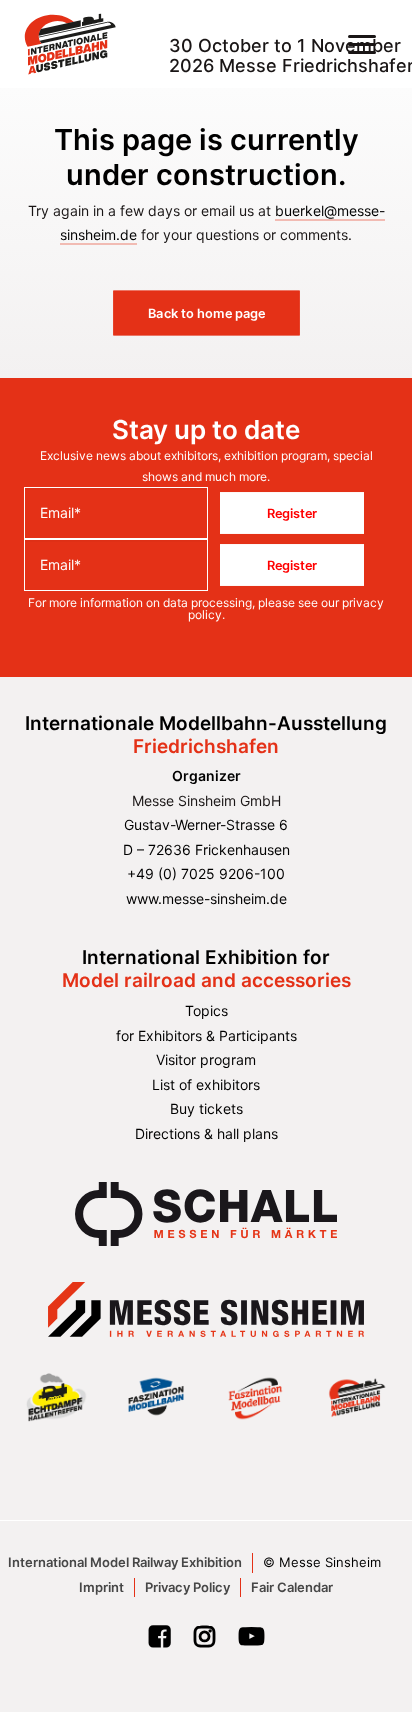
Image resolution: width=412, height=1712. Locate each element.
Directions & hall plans (206, 1133)
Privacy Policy (187, 1587)
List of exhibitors (206, 1084)
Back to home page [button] (206, 313)
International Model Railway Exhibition (125, 1562)
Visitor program (206, 1059)
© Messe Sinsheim (322, 1562)
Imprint (101, 1587)
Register (292, 513)
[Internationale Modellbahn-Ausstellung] (70, 44)
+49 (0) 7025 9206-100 (206, 873)
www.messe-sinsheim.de (206, 898)
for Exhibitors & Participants (206, 1035)
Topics (206, 1010)
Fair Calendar (292, 1587)
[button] (362, 44)
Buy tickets (206, 1108)
